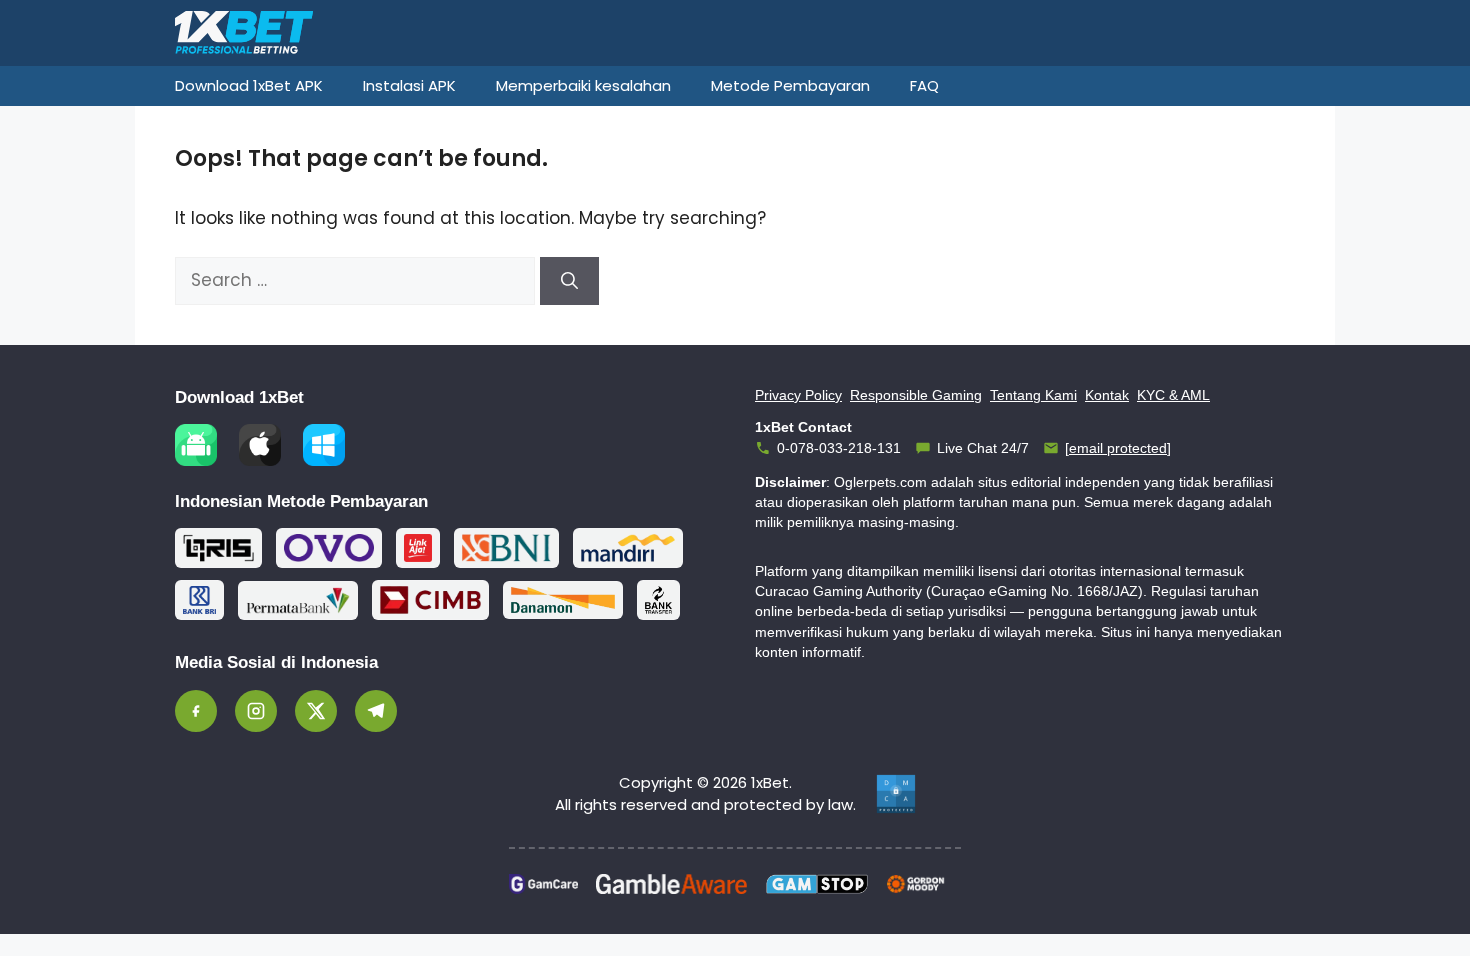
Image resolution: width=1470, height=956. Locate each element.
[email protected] (1118, 448)
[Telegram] (376, 711)
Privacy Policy (798, 395)
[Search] (569, 281)
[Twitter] (316, 711)
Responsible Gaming (916, 395)
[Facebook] (196, 711)
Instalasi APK (409, 85)
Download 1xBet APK (249, 85)
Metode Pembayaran (790, 85)
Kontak (1107, 395)
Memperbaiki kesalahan (583, 85)
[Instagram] (256, 711)
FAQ (924, 85)
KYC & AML (1173, 395)
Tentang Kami (1033, 395)
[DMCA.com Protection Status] (896, 794)
